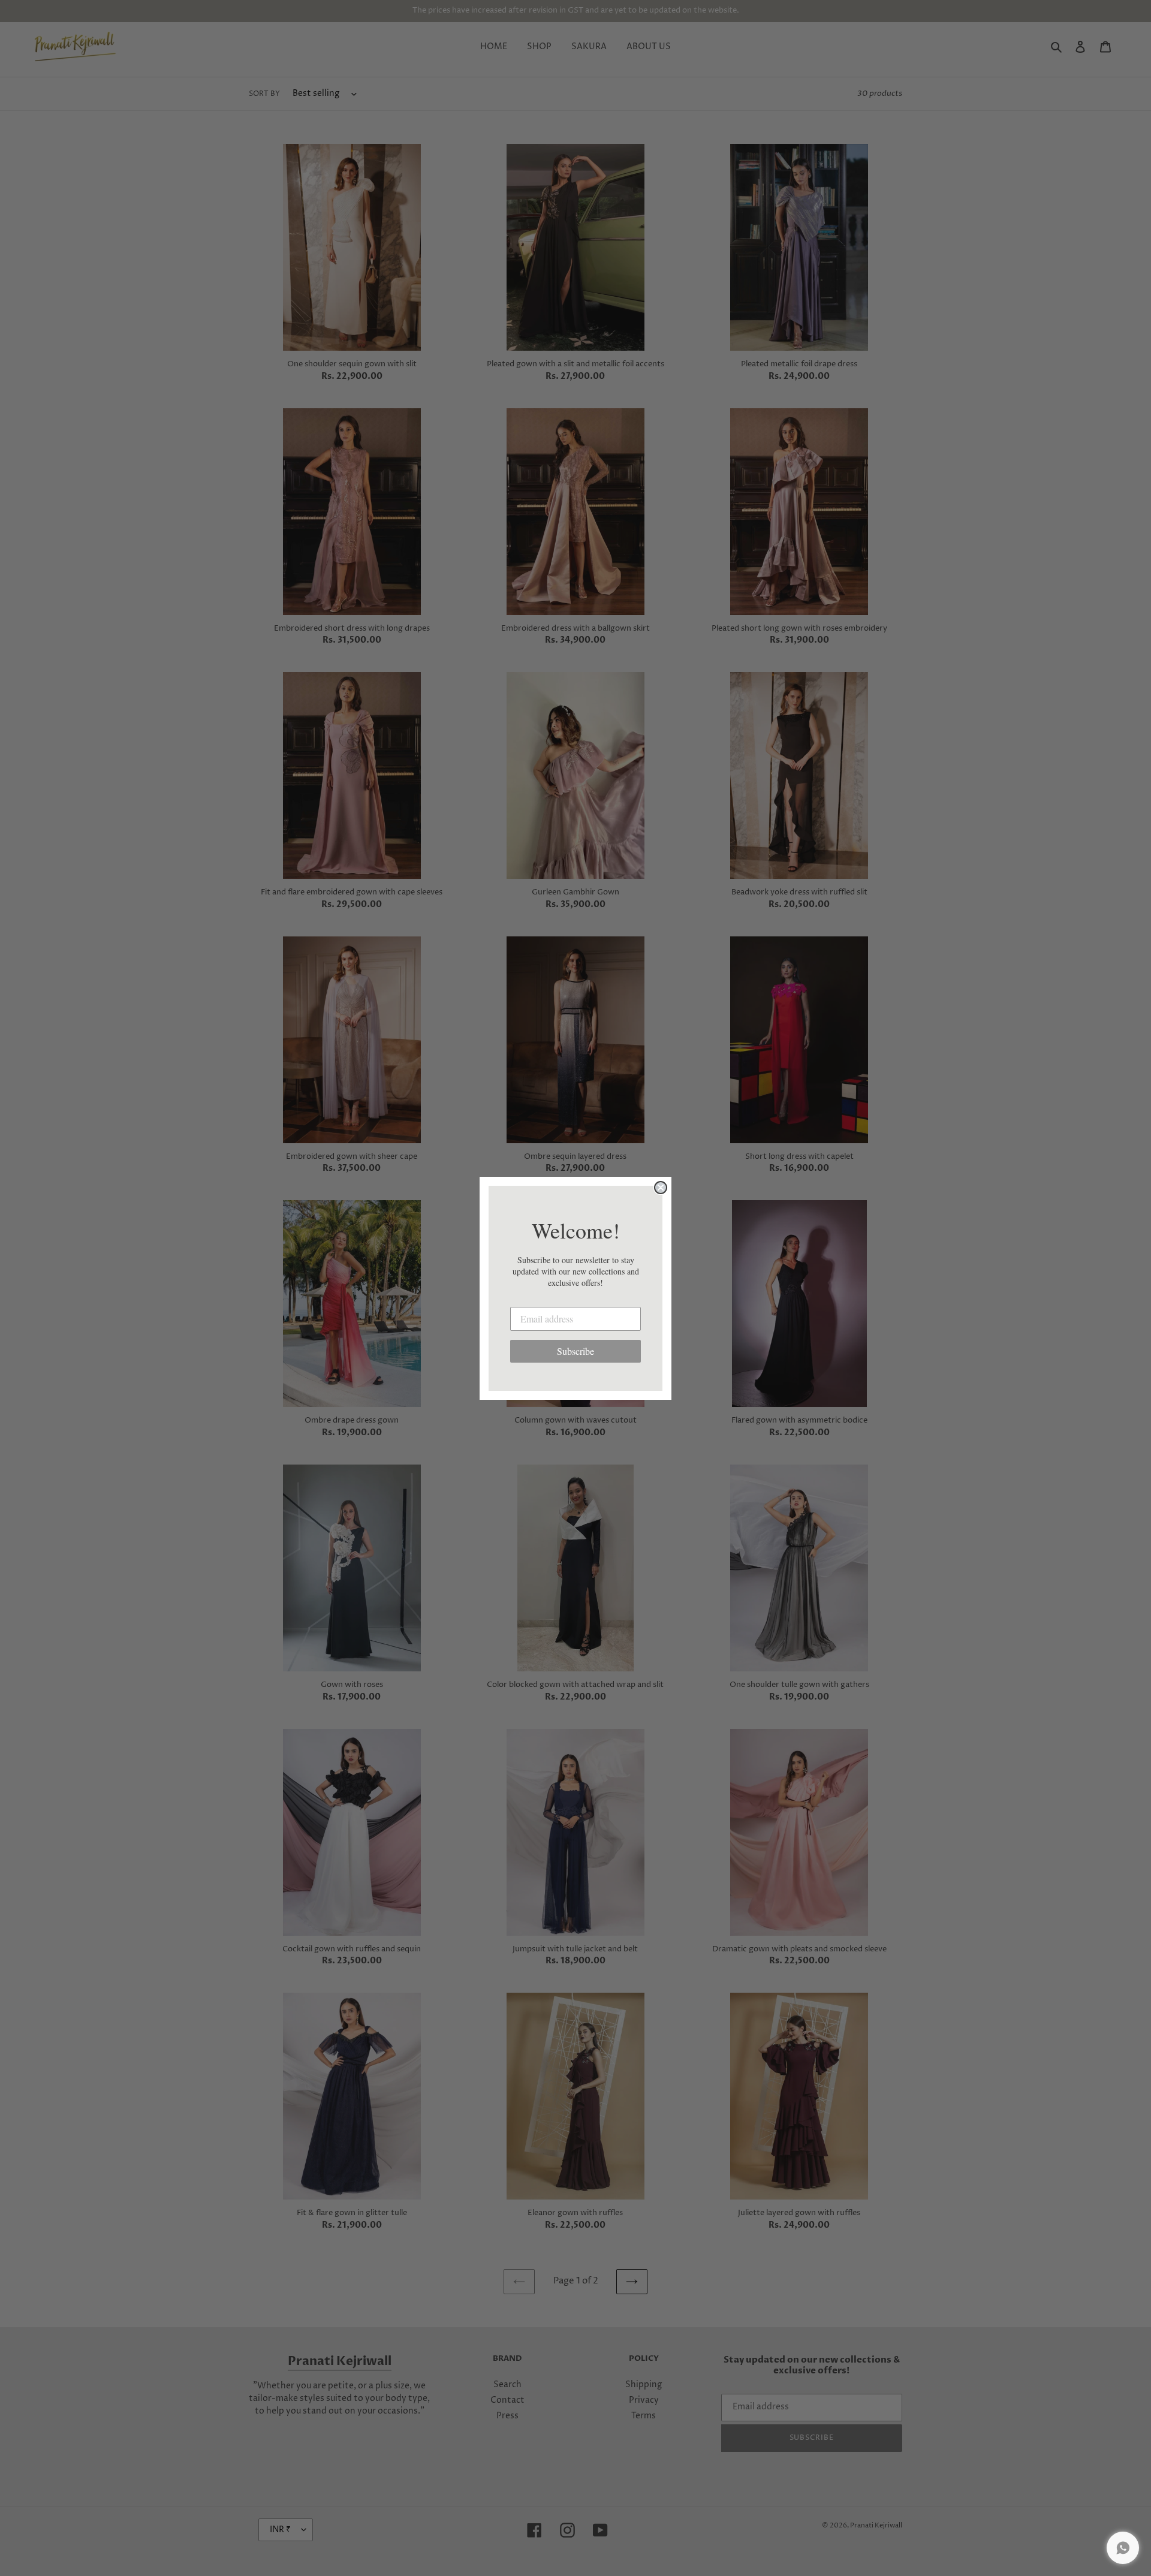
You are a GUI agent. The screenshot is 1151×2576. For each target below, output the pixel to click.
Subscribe (575, 1351)
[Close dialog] (661, 1188)
